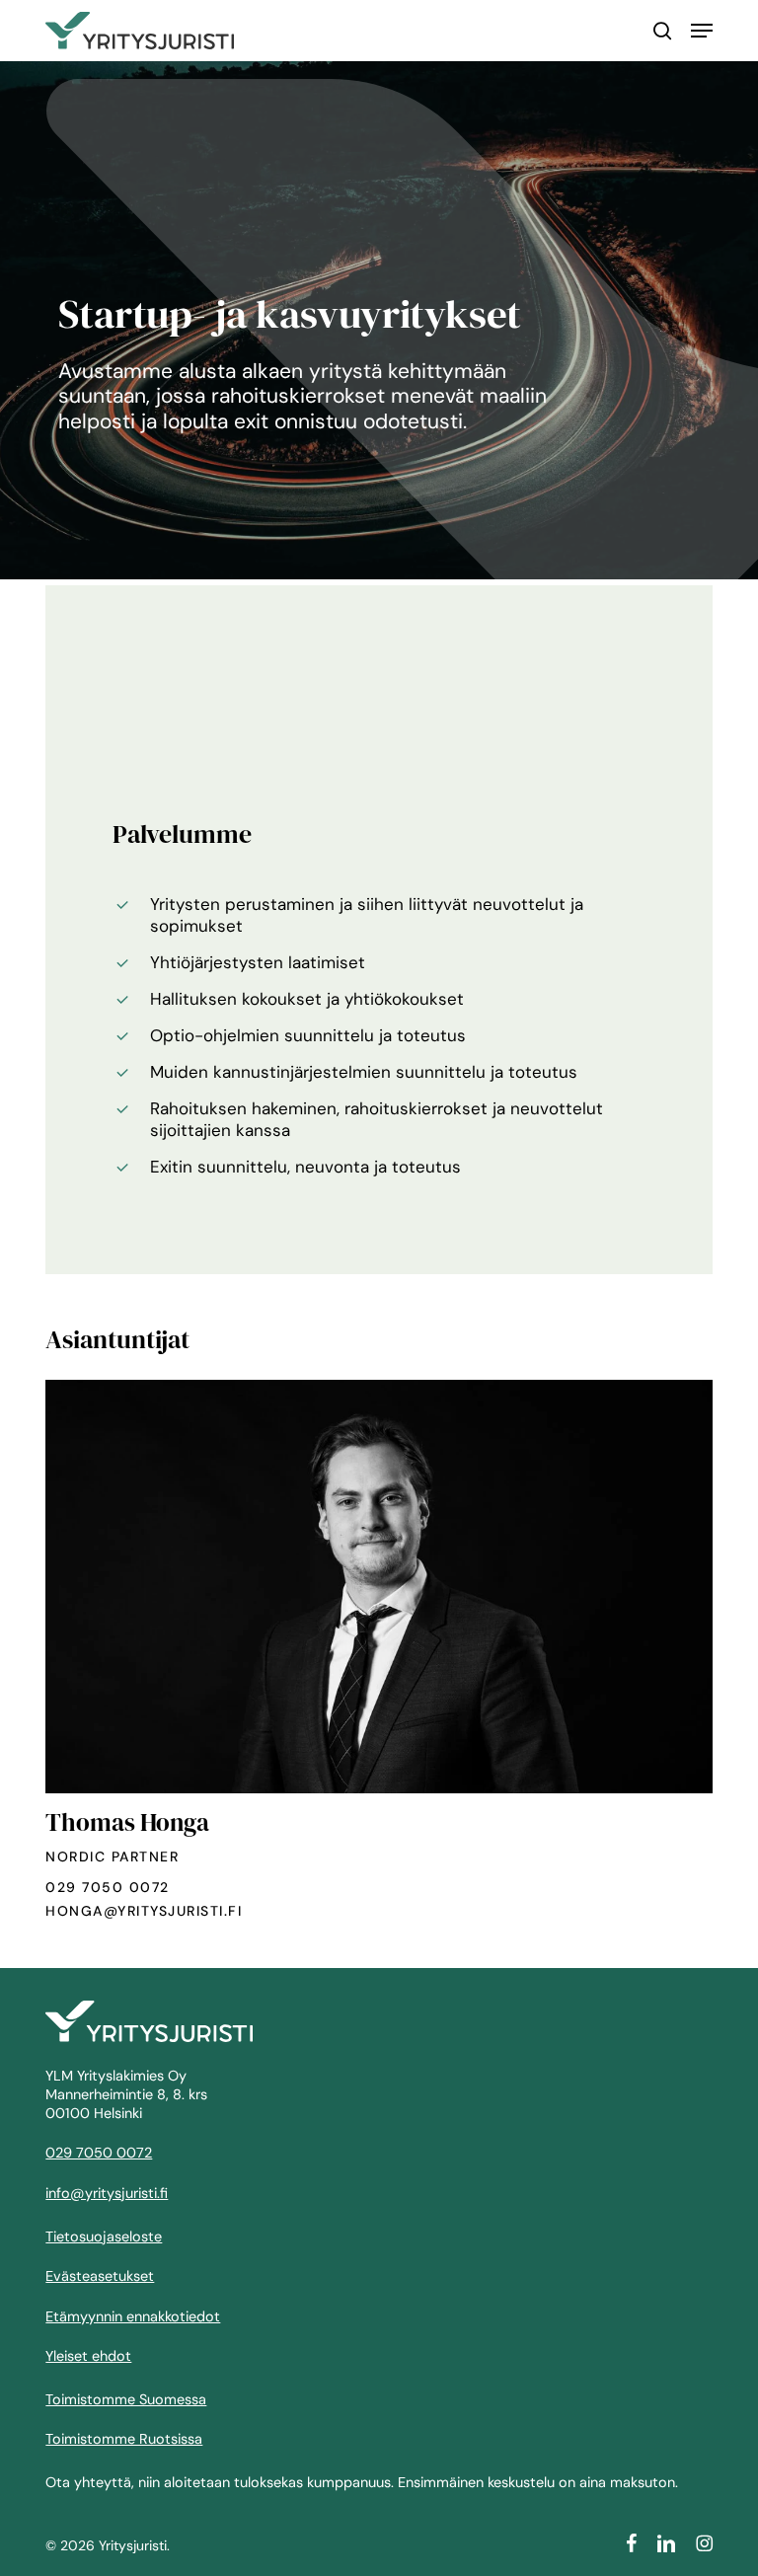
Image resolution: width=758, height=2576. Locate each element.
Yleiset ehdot (88, 2356)
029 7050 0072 (108, 1887)
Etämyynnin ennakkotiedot (133, 2316)
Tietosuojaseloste (104, 2236)
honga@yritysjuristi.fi (144, 1911)
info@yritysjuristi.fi (107, 2193)
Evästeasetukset (100, 2276)
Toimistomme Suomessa (126, 2399)
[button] (702, 31)
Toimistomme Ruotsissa (124, 2439)
